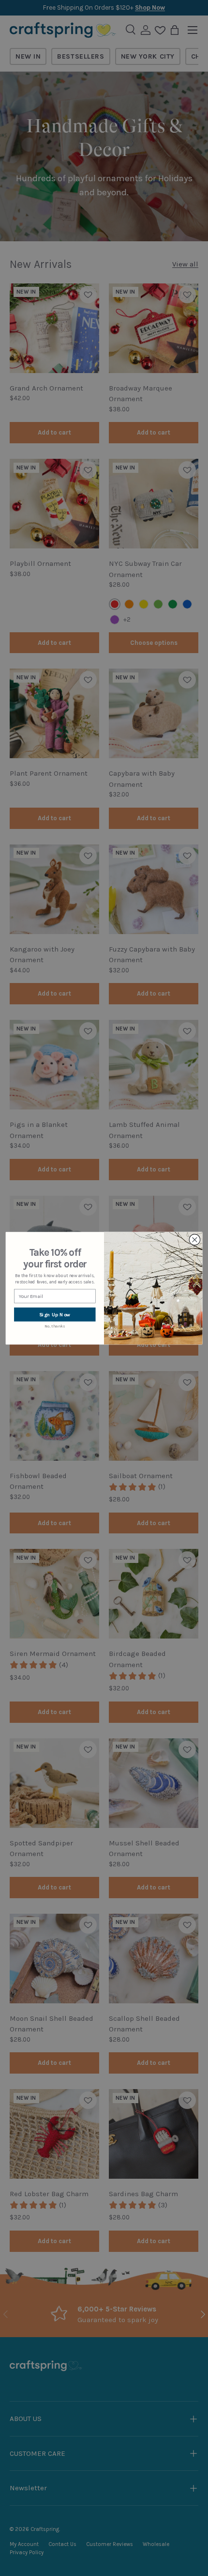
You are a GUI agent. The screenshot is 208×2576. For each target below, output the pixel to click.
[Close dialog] (195, 1240)
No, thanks (55, 1327)
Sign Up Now (55, 1314)
